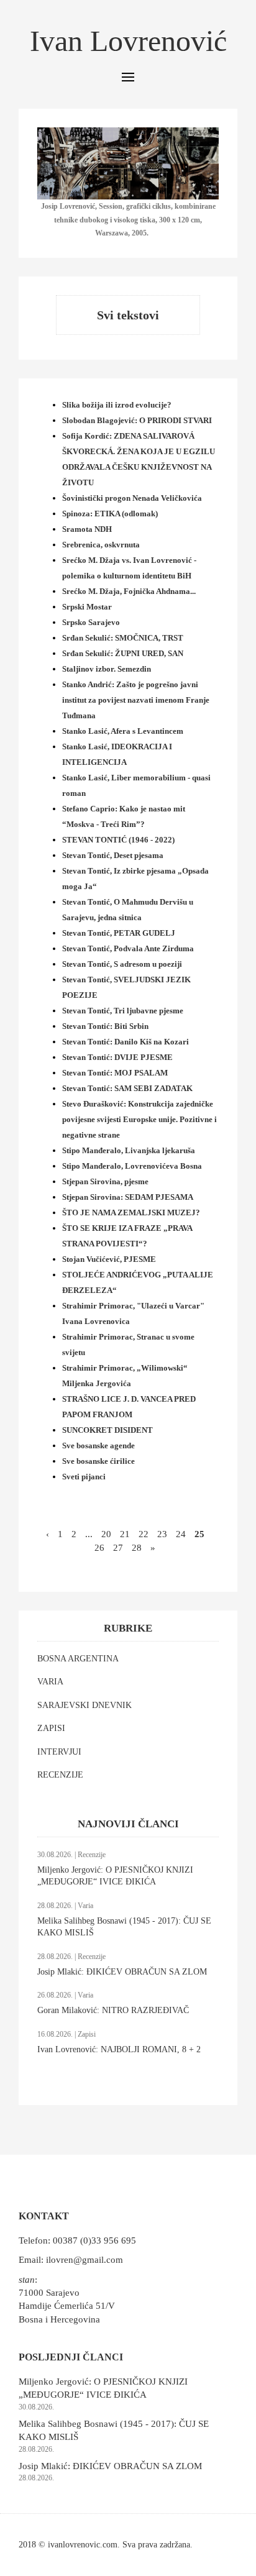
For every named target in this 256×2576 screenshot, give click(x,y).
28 (137, 1548)
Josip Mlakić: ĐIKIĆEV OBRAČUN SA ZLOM (122, 1972)
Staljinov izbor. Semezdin (107, 669)
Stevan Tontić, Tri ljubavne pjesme (123, 1011)
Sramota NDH (87, 529)
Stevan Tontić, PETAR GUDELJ (119, 933)
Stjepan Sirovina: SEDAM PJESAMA (128, 1197)
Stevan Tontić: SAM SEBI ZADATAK (127, 1088)
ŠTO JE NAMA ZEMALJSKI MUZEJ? (131, 1213)
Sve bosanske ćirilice (98, 1461)
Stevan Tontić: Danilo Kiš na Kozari (126, 1042)
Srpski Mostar (87, 607)
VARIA (50, 1682)
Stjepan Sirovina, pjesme (105, 1181)
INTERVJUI (59, 1752)
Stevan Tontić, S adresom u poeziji (122, 964)
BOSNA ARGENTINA (78, 1659)
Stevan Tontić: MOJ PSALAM (115, 1073)
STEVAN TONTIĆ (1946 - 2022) (118, 840)
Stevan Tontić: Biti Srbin (105, 1026)
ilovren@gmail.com (85, 2260)
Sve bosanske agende (98, 1446)
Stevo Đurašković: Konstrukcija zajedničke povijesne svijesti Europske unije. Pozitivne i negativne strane (139, 1119)
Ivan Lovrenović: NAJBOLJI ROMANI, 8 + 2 (119, 2049)
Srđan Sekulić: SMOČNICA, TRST (123, 638)
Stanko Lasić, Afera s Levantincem (123, 731)
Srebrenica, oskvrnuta (101, 545)
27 (118, 1548)
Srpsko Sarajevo (91, 622)
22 (144, 1534)
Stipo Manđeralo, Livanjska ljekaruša (129, 1150)
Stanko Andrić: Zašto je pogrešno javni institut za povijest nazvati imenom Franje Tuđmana (136, 700)
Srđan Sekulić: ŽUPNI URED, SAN (123, 653)
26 (99, 1548)
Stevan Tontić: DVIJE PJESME (117, 1057)
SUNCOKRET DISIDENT (107, 1430)
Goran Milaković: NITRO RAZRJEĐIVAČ (113, 2010)
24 (181, 1534)
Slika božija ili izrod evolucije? (117, 405)
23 (162, 1534)
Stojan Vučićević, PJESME (109, 1259)
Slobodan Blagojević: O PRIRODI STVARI (137, 420)
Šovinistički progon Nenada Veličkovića (132, 498)
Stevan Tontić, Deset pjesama (113, 855)
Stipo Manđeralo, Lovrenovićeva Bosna (132, 1166)
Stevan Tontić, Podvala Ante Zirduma (128, 948)
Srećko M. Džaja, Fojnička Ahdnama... (129, 591)
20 (106, 1534)
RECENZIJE (60, 1775)
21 (125, 1534)
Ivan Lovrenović (128, 41)
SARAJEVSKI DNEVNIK (85, 1705)
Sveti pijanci (84, 1477)
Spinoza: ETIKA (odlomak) (110, 514)
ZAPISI (51, 1728)
